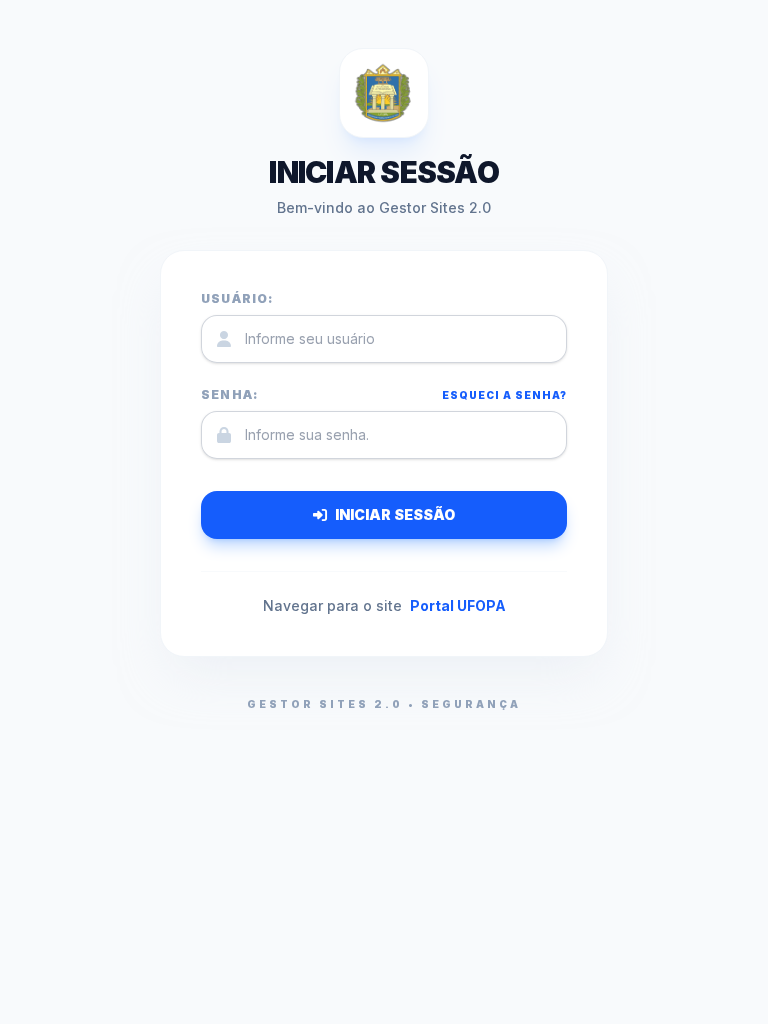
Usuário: (237, 298)
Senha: (229, 394)
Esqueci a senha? (504, 395)
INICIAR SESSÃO (395, 514)
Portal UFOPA (458, 605)
